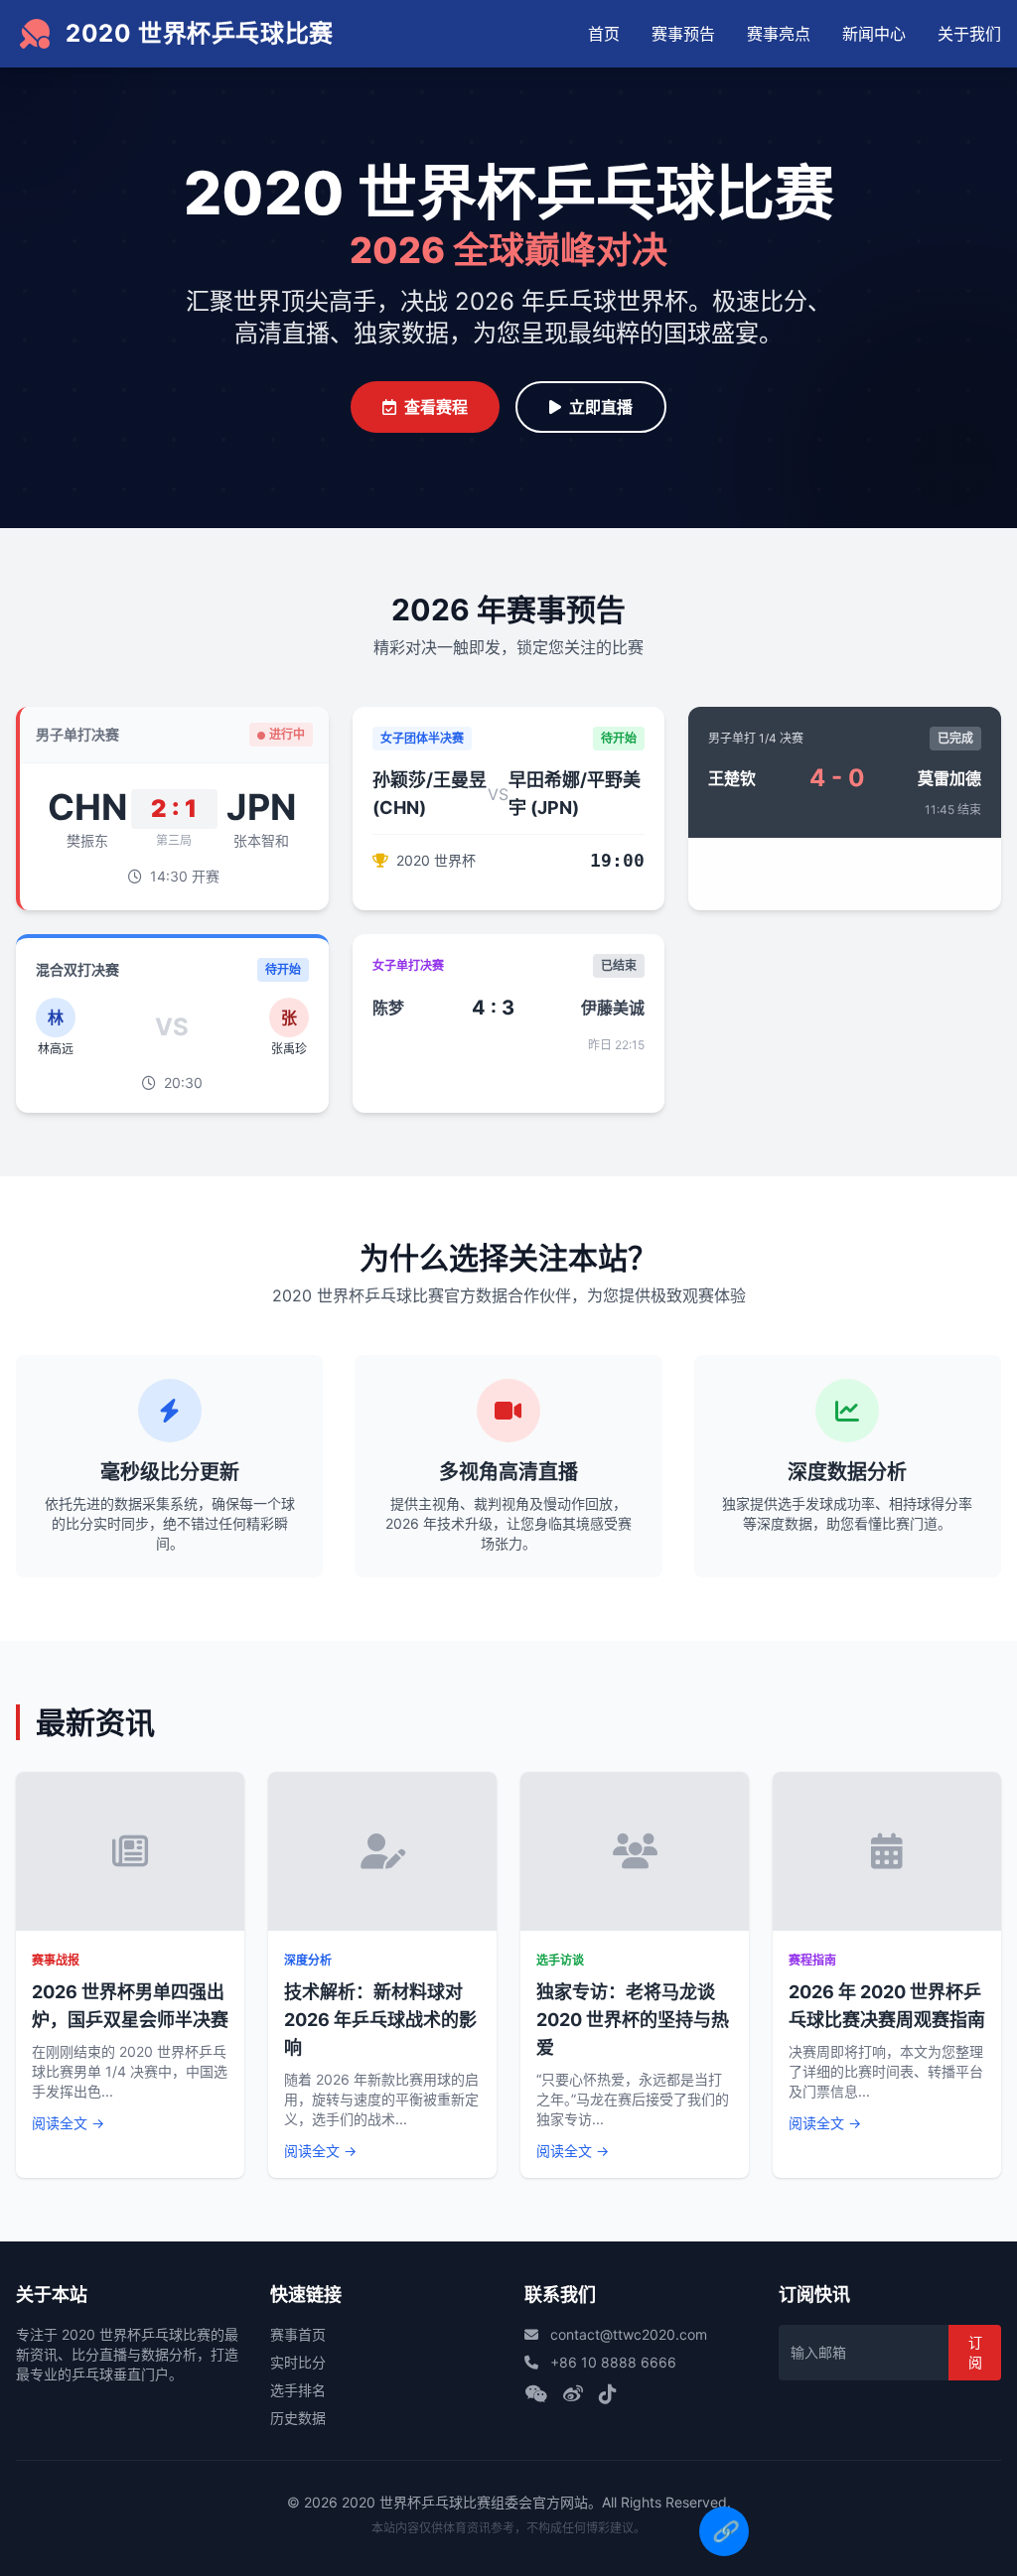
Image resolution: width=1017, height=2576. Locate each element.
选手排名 (298, 2390)
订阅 (975, 2352)
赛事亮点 (779, 34)
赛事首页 (298, 2334)
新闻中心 (874, 34)
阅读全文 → (68, 2123)
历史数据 (298, 2418)
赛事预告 (683, 34)
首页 (604, 34)
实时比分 (298, 2362)
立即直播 (601, 407)
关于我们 (969, 34)
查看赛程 (436, 407)
